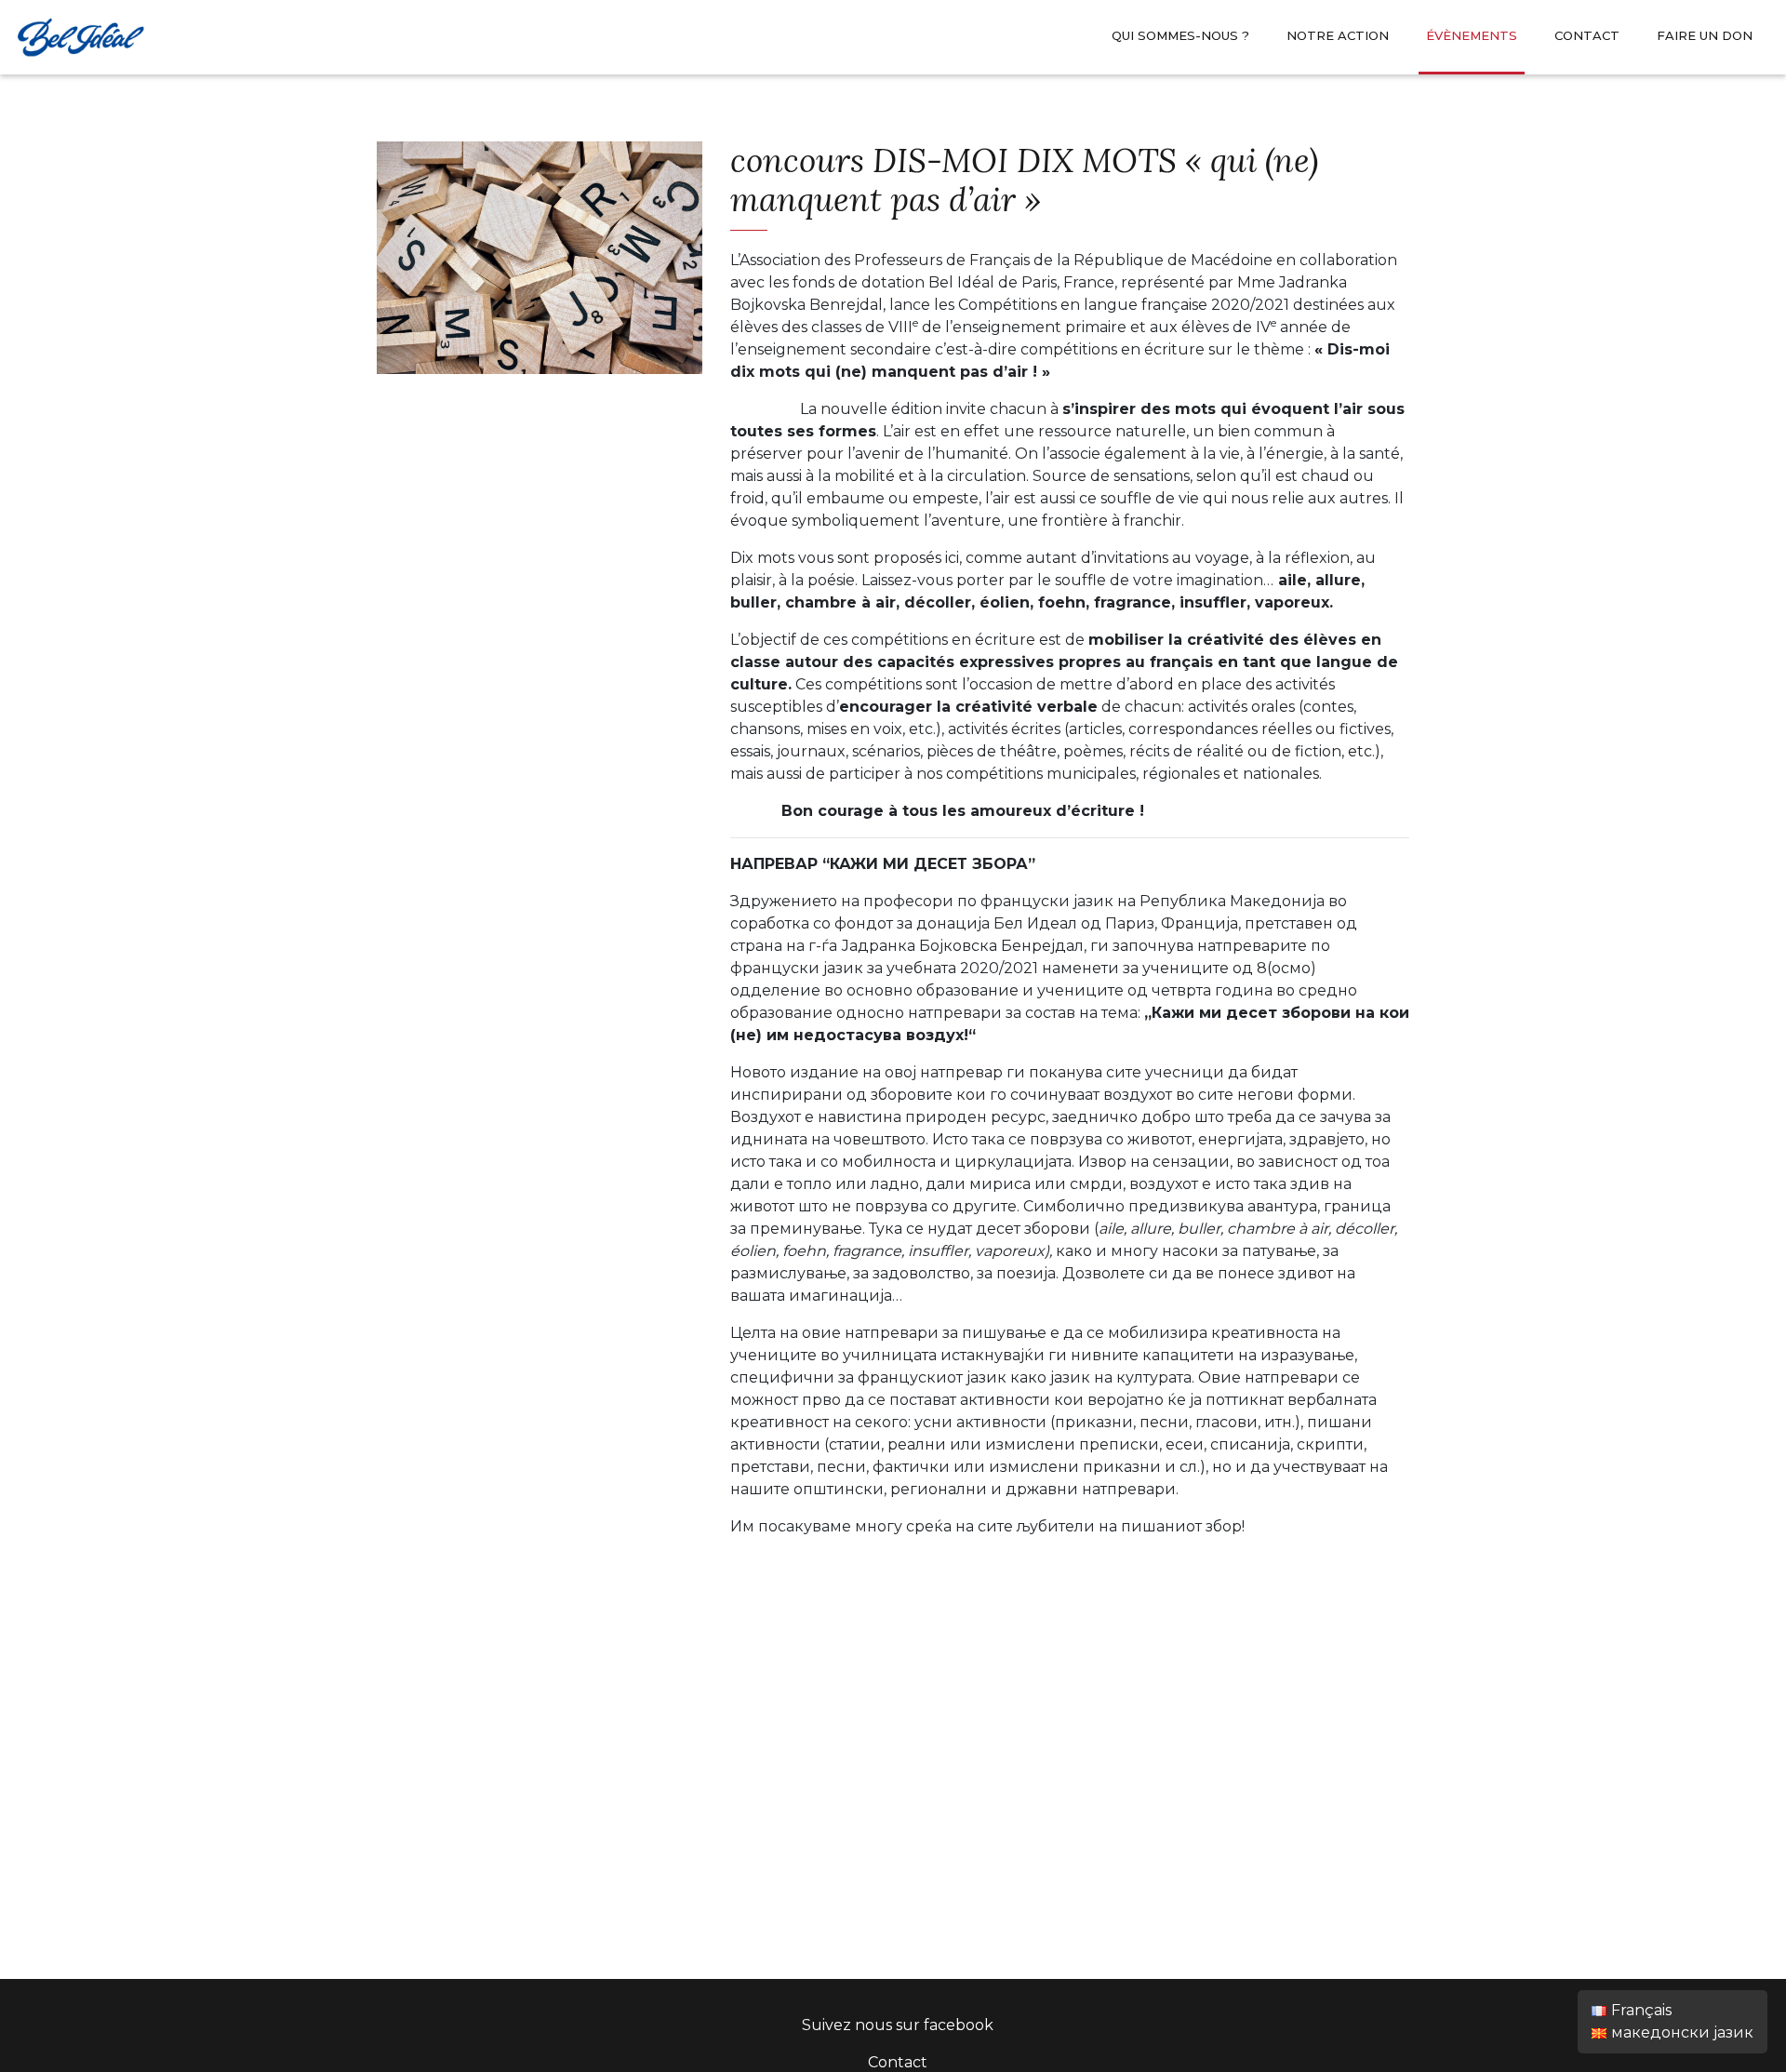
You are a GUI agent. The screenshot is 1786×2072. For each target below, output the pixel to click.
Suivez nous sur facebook (898, 2025)
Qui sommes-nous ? (1180, 35)
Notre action (1338, 35)
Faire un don (1705, 35)
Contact (1587, 35)
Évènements (1472, 35)
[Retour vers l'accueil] (80, 35)
